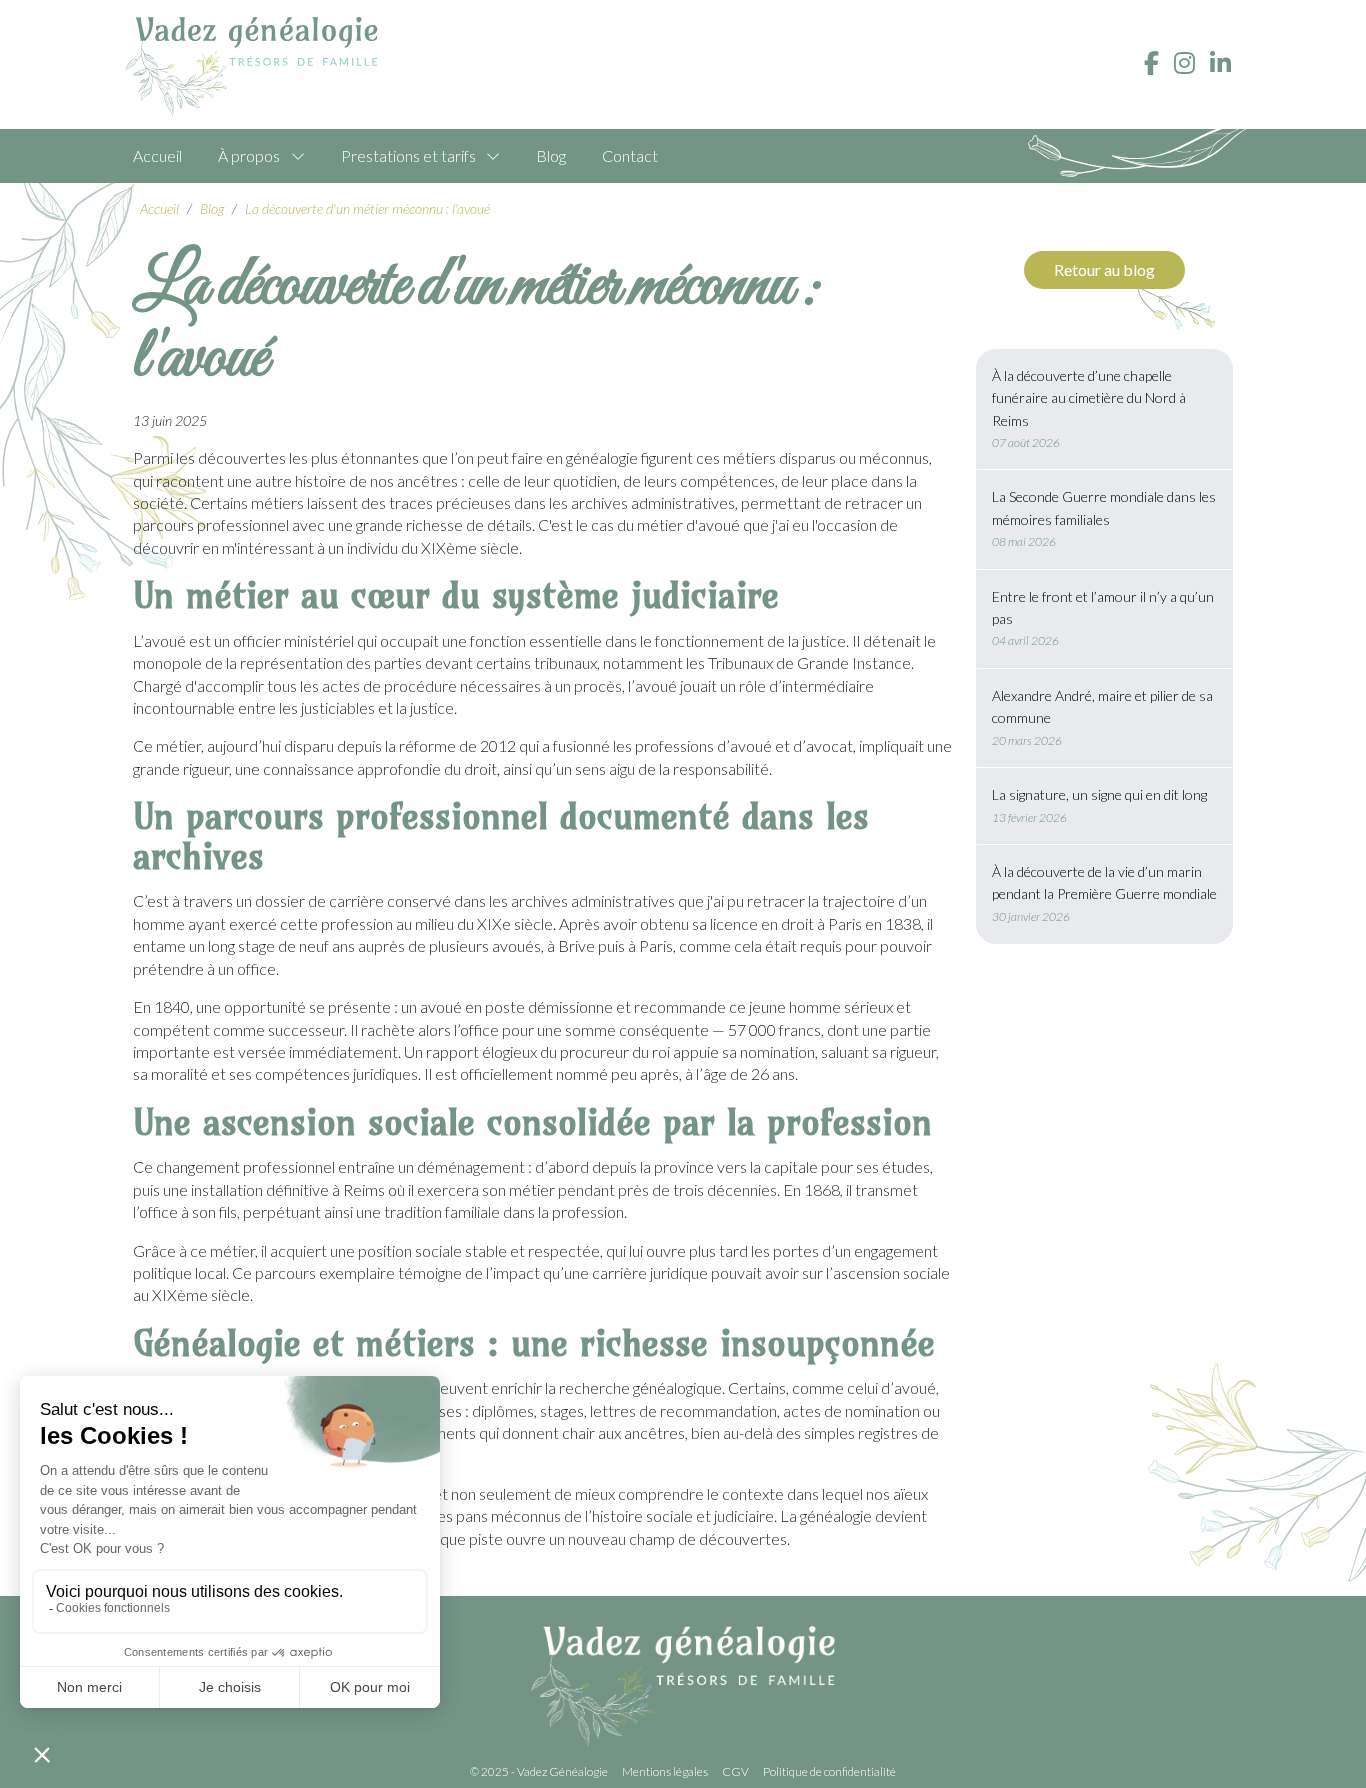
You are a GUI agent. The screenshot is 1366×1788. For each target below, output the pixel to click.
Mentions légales (665, 1771)
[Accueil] (259, 67)
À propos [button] (249, 155)
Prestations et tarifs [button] (408, 155)
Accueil (157, 155)
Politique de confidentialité (829, 1771)
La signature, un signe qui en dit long (1099, 794)
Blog (551, 155)
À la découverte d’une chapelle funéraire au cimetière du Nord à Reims (1089, 398)
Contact (630, 155)
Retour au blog (1104, 269)
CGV (735, 1771)
